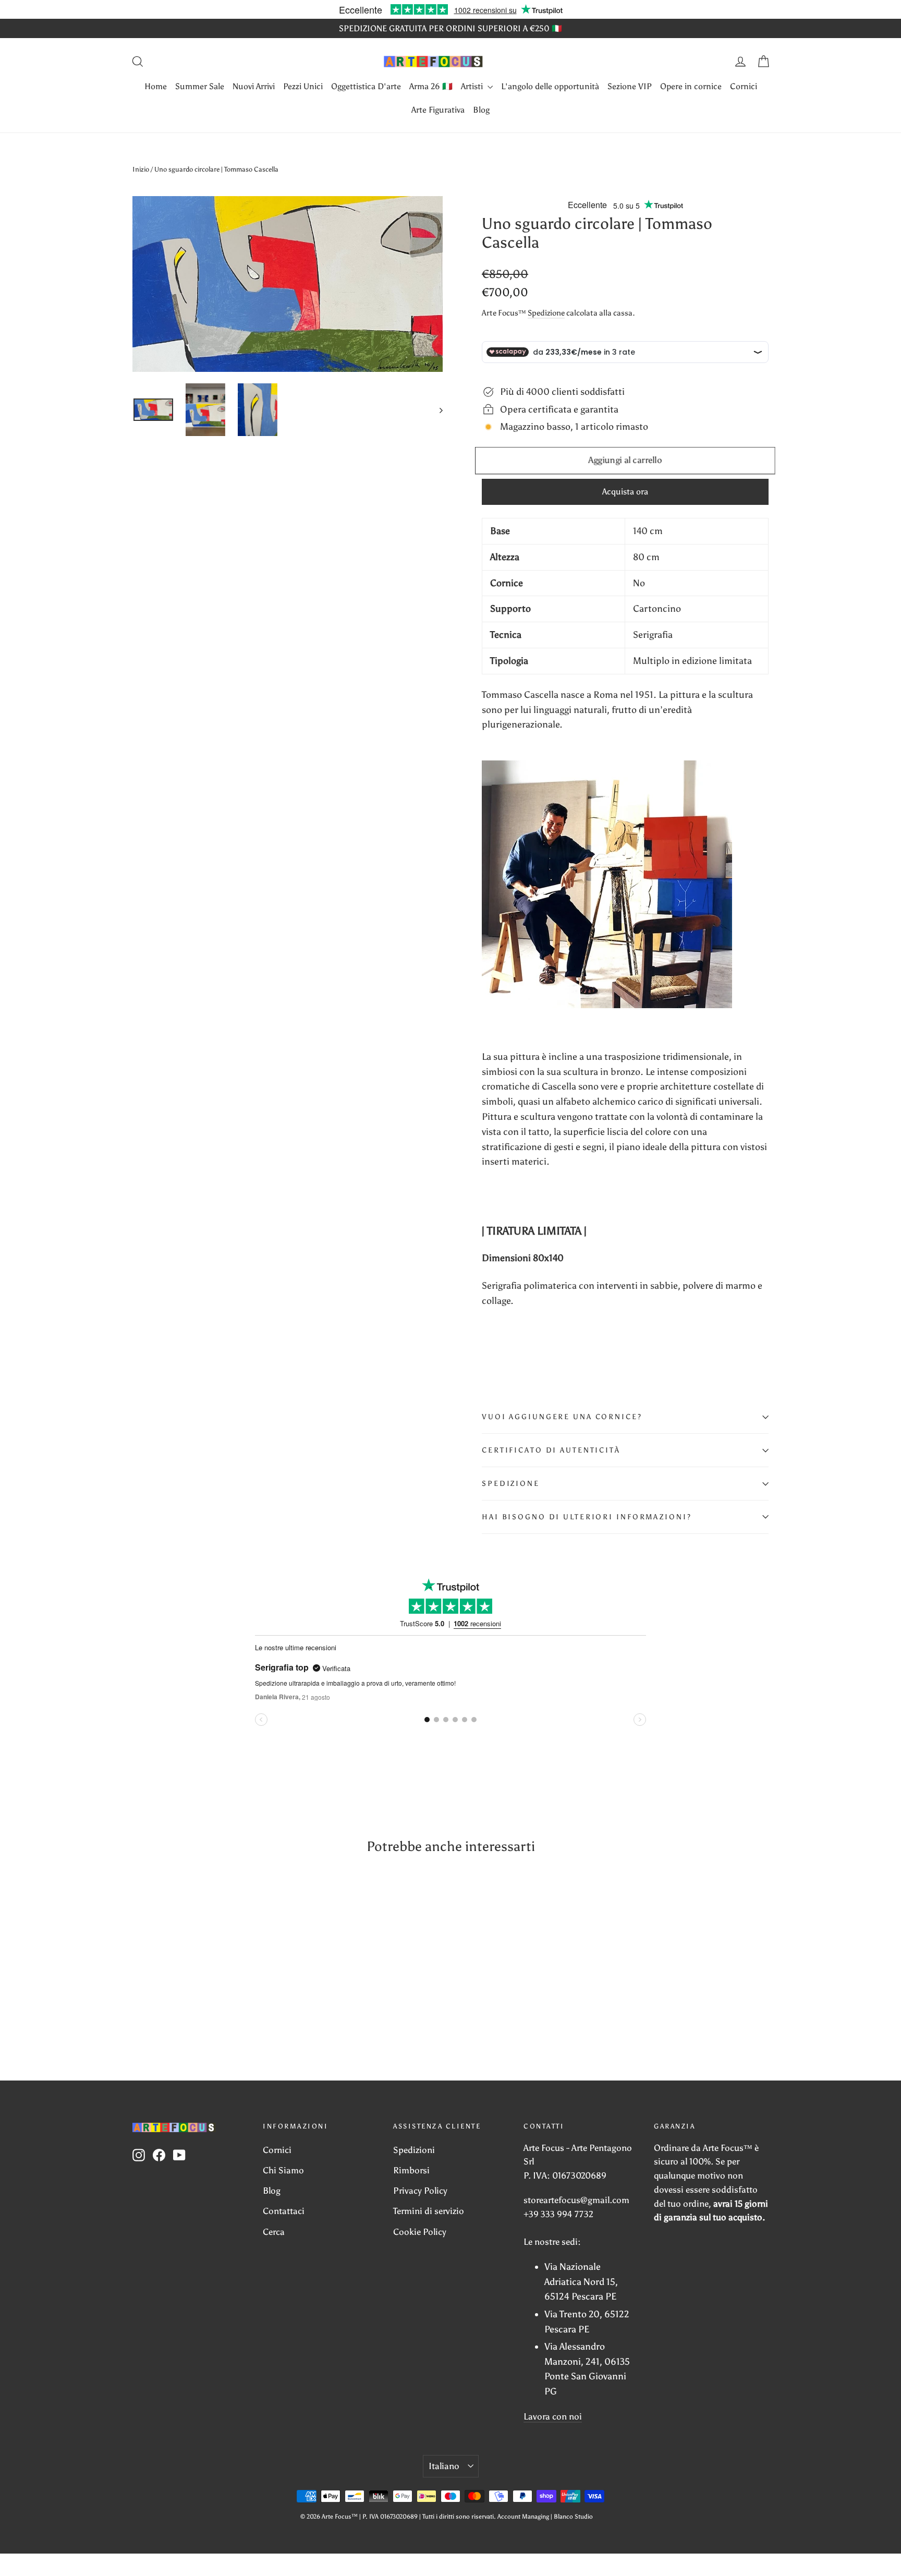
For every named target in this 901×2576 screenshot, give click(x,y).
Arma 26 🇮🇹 (431, 86)
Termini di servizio (429, 2211)
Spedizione (546, 313)
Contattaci (284, 2211)
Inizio (141, 169)
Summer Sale (200, 86)
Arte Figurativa (438, 110)
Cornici (744, 86)
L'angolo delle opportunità (550, 86)
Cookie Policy (420, 2232)
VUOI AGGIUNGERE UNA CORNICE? (562, 1417)
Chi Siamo (283, 2170)
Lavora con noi (553, 2416)
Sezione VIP (630, 86)
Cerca (274, 2232)
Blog (481, 110)
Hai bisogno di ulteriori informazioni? (587, 1517)
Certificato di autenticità (551, 1450)
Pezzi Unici (303, 86)
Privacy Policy (420, 2191)
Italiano (444, 2466)
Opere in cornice (691, 86)
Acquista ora (625, 492)
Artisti (473, 86)
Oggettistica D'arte (366, 86)
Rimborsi (411, 2170)
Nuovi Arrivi (254, 86)
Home (156, 86)
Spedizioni (414, 2150)
